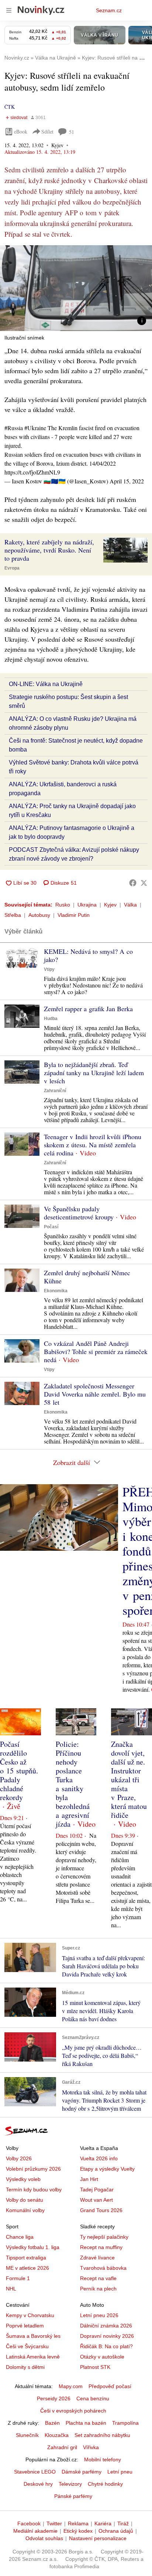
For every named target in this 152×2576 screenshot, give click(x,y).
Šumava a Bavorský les (33, 2336)
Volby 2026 (19, 2158)
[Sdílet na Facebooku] (133, 883)
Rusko (63, 905)
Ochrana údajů (116, 2531)
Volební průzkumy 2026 (33, 2169)
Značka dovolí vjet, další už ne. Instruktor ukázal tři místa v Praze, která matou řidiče (129, 1780)
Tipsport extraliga (26, 2258)
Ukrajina (87, 905)
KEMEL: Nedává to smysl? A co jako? (88, 955)
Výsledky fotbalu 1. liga (33, 2247)
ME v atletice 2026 (27, 2268)
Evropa (12, 568)
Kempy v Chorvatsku (30, 2315)
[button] (76, 288)
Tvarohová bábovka (103, 2268)
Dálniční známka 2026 (106, 2326)
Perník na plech (98, 2289)
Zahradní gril (62, 2447)
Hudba (51, 1019)
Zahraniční (55, 1091)
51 (72, 132)
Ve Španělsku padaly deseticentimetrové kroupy (79, 1213)
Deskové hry (38, 2484)
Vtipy (49, 969)
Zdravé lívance (97, 2258)
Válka (130, 905)
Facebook (29, 2523)
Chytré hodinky (105, 2484)
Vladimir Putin (74, 915)
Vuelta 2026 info (99, 2158)
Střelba (13, 915)
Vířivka (91, 2447)
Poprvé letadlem (25, 2326)
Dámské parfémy (82, 2472)
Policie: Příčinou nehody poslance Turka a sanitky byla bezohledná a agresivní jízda (73, 1784)
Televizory (70, 2484)
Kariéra (103, 2523)
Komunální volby (25, 2210)
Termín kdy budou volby (34, 2190)
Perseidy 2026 (54, 2398)
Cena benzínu (93, 2398)
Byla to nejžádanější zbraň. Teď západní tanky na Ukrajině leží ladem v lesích (94, 1073)
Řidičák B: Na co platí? (106, 2346)
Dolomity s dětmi (25, 2367)
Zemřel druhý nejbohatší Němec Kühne (87, 1277)
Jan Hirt (89, 2179)
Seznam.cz (109, 10)
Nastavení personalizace (98, 2538)
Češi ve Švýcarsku (27, 2346)
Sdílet (47, 131)
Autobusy (39, 915)
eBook (21, 131)
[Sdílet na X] (144, 883)
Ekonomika (56, 1291)
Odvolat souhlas (44, 2538)
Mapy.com (71, 2386)
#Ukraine (35, 428)
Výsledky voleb (23, 2179)
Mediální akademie (35, 2531)
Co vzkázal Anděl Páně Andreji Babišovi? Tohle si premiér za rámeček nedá (96, 1351)
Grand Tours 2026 (101, 2210)
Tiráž (123, 2523)
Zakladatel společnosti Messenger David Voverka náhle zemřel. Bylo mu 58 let (95, 1394)
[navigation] (9, 10)
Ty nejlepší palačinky (104, 2237)
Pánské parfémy (73, 2496)
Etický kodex (78, 2531)
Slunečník (27, 2435)
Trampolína (125, 2423)
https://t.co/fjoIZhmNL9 (32, 472)
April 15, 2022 (127, 481)
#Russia (14, 428)
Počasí (51, 1227)
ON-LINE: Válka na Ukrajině (46, 684)
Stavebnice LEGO (35, 2472)
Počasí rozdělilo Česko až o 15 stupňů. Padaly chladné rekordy (19, 1771)
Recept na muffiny (101, 2247)
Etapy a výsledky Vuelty (107, 2169)
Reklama (78, 2523)
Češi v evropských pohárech (73, 2411)
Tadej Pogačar (97, 2190)
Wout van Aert (96, 2200)
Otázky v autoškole (102, 2357)
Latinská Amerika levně (33, 2357)
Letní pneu (120, 2472)
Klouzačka (57, 2435)
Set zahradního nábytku (102, 2435)
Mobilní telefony (103, 2459)
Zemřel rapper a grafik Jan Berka (88, 1009)
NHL (11, 2289)
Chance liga (20, 2237)
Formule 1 (18, 2278)
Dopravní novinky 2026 (107, 2336)
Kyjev (110, 905)
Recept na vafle (98, 2278)
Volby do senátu (25, 2200)
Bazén (52, 2423)
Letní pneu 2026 (99, 2315)
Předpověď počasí (110, 2386)
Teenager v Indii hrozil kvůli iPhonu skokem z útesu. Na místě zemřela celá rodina (93, 1145)
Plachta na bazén (86, 2423)
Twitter (54, 2523)
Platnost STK (95, 2367)
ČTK (10, 107)
